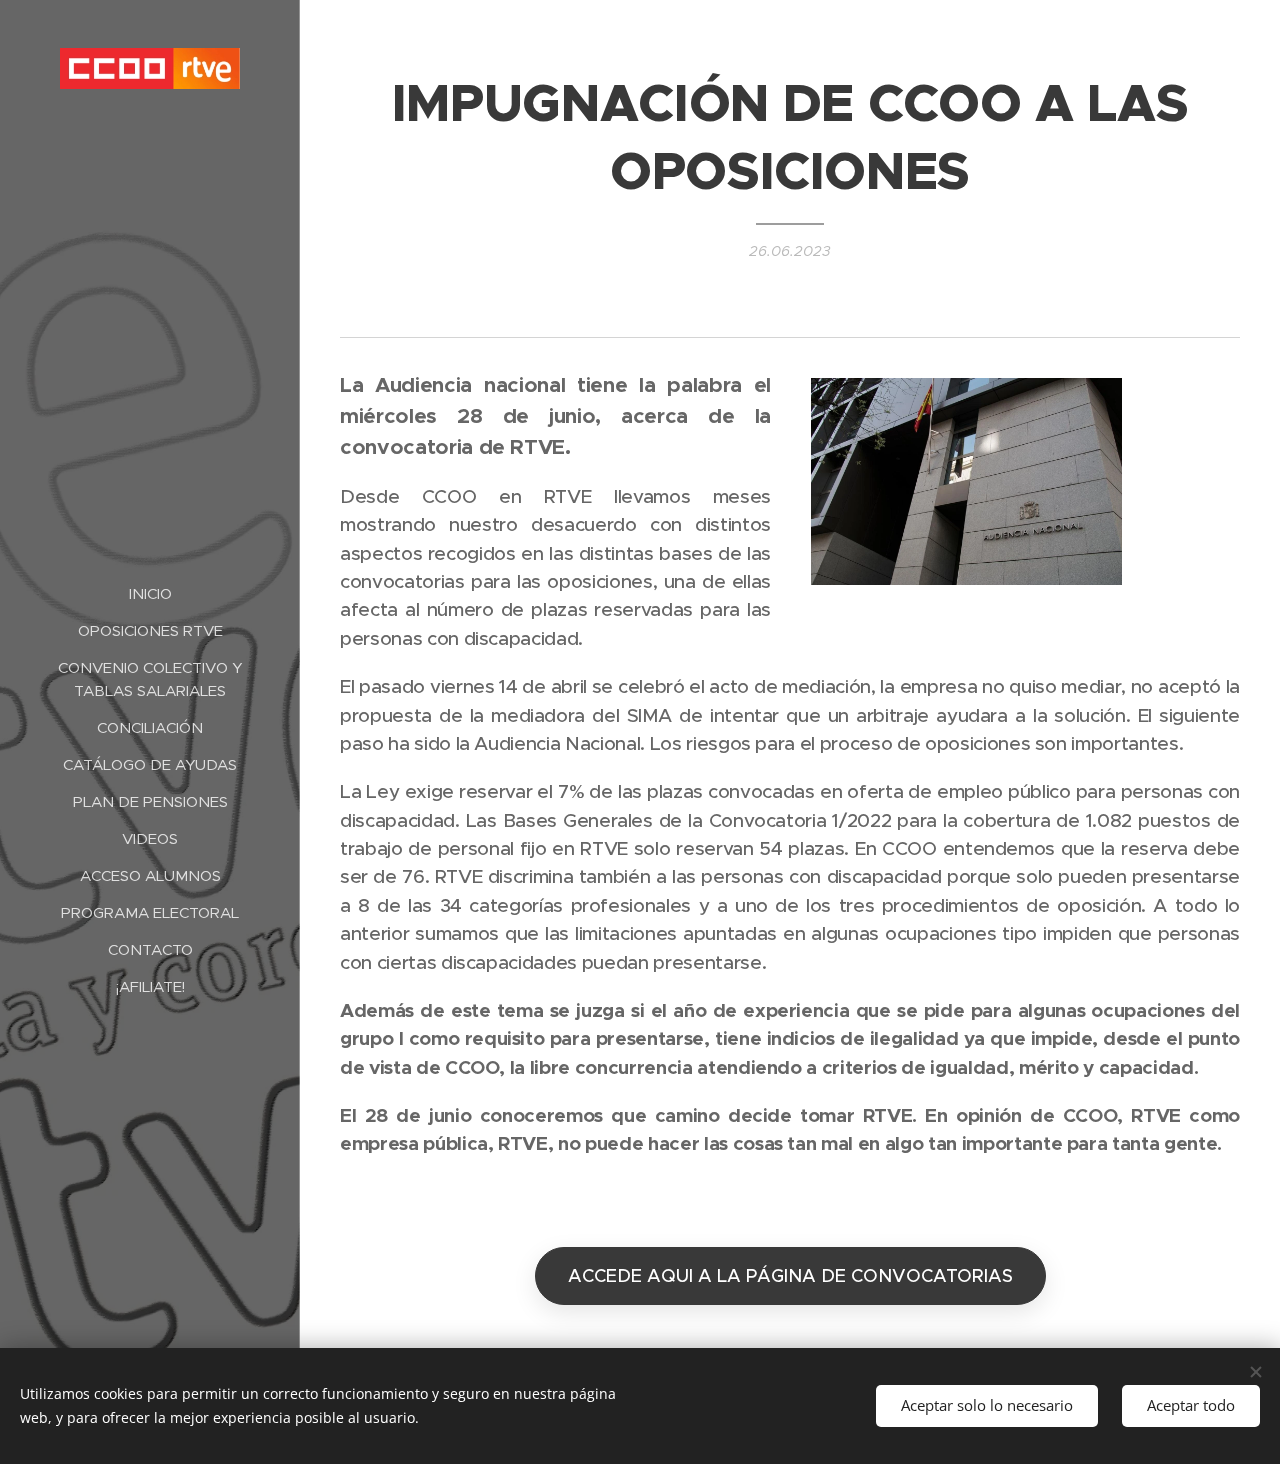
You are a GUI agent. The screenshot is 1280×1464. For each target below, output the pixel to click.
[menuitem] (150, 593)
